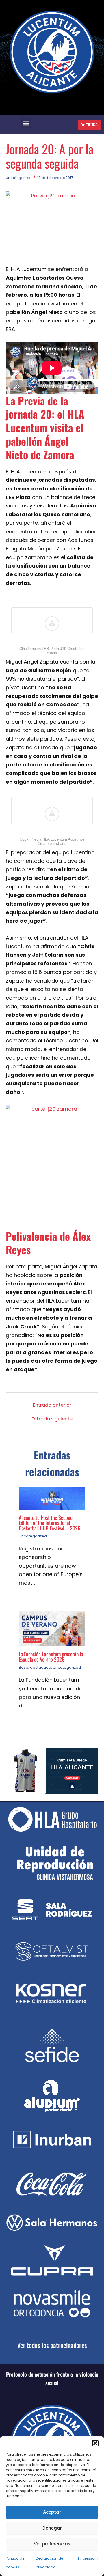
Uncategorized (19, 178)
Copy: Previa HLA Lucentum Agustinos (52, 839)
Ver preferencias (52, 2544)
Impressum (88, 2558)
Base (24, 1667)
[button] (95, 2443)
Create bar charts (52, 844)
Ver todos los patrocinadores (52, 2345)
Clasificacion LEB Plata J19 (43, 649)
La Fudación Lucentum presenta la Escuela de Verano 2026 (51, 1656)
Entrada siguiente (52, 1419)
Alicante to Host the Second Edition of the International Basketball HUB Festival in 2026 (50, 1523)
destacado (41, 1667)
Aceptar (52, 2512)
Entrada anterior (52, 1405)
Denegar (52, 2528)
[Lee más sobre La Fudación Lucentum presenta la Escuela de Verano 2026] (52, 1628)
